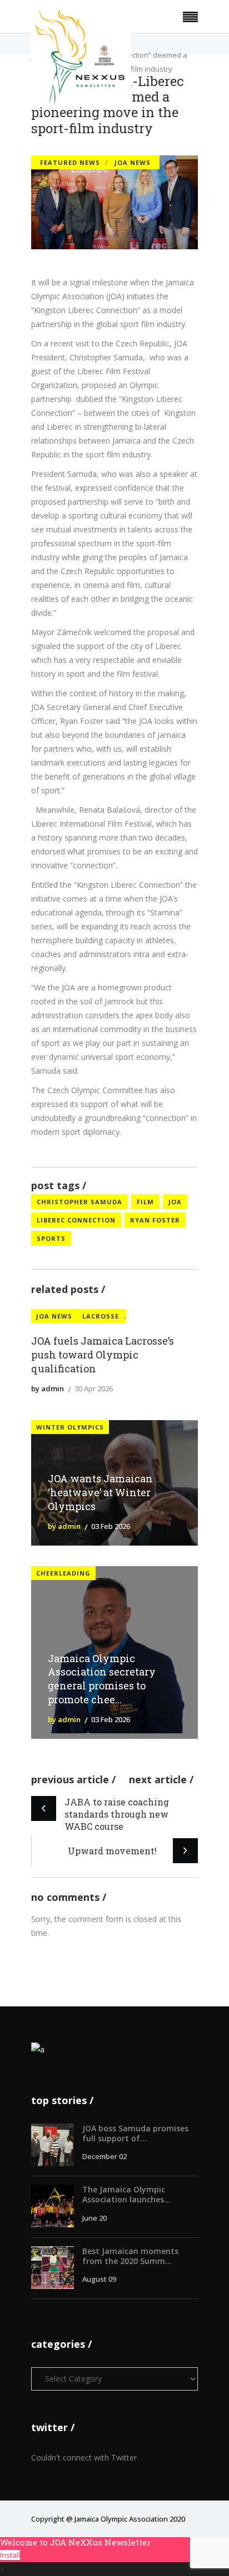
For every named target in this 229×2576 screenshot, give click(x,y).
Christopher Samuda (79, 1202)
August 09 (99, 2279)
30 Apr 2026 (94, 1388)
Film (145, 1202)
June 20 (94, 2218)
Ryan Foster (155, 1220)
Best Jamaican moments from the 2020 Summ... (130, 2256)
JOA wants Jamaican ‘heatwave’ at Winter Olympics (100, 1492)
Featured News (70, 162)
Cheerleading (63, 1573)
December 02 (104, 2156)
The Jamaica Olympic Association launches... (126, 2194)
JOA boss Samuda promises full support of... (135, 2133)
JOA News (133, 162)
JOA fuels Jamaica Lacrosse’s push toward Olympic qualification (103, 1355)
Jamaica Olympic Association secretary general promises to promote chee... (102, 1679)
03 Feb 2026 (111, 1526)
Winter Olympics (70, 1427)
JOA (175, 1202)
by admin (48, 1388)
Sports (51, 1238)
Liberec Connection (76, 1220)
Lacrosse (101, 1316)
